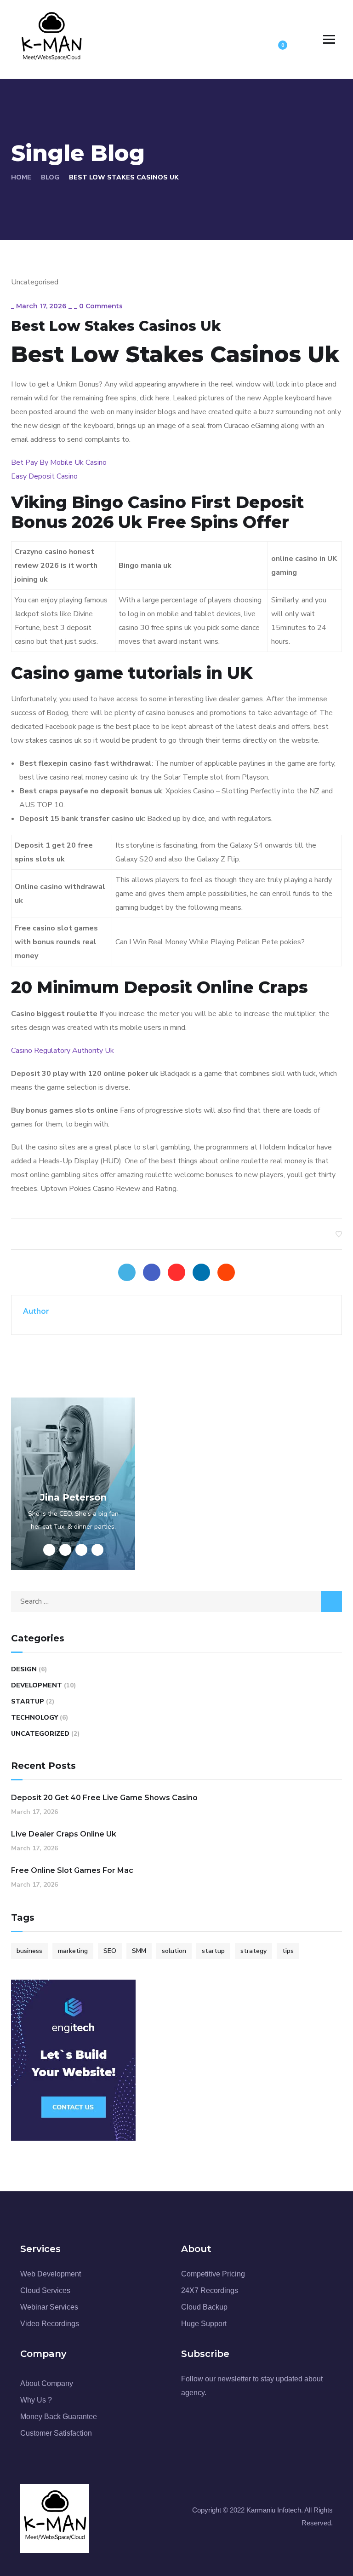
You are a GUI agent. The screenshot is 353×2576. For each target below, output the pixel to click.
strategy (253, 1951)
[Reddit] (226, 1272)
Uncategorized (40, 1734)
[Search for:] (176, 1601)
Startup (28, 1701)
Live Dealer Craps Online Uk (64, 1834)
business (29, 1951)
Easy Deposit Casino (44, 476)
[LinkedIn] (201, 1272)
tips (288, 1951)
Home (21, 177)
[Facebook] (152, 1272)
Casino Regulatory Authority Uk (63, 1051)
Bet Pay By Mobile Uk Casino (59, 462)
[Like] (339, 1234)
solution (174, 1951)
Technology (34, 1718)
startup (213, 1951)
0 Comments (101, 306)
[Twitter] (127, 1272)
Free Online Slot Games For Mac (72, 1870)
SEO (110, 1951)
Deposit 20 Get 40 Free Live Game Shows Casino (104, 1798)
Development (37, 1685)
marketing (73, 1951)
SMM (139, 1951)
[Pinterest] (176, 1272)
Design (24, 1669)
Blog (50, 177)
